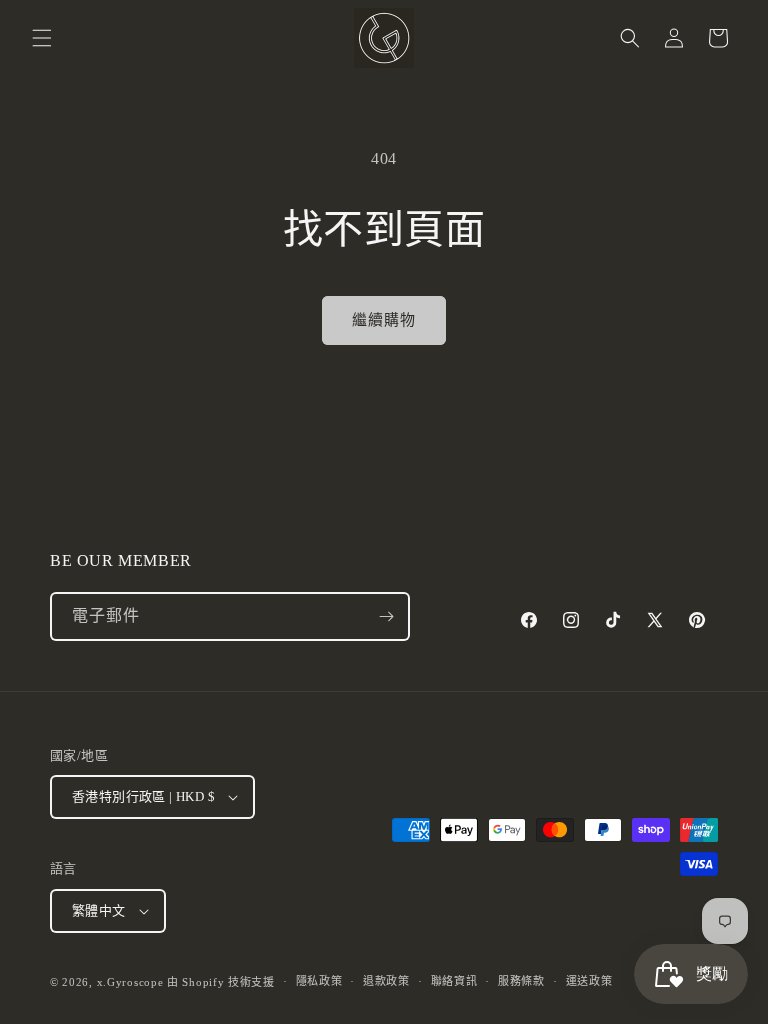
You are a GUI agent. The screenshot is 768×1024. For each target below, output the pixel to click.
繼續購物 (384, 320)
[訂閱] (386, 616)
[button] (42, 38)
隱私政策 (319, 981)
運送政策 (589, 981)
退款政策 (386, 981)
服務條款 (521, 981)
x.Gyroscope (130, 982)
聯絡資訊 (454, 981)
